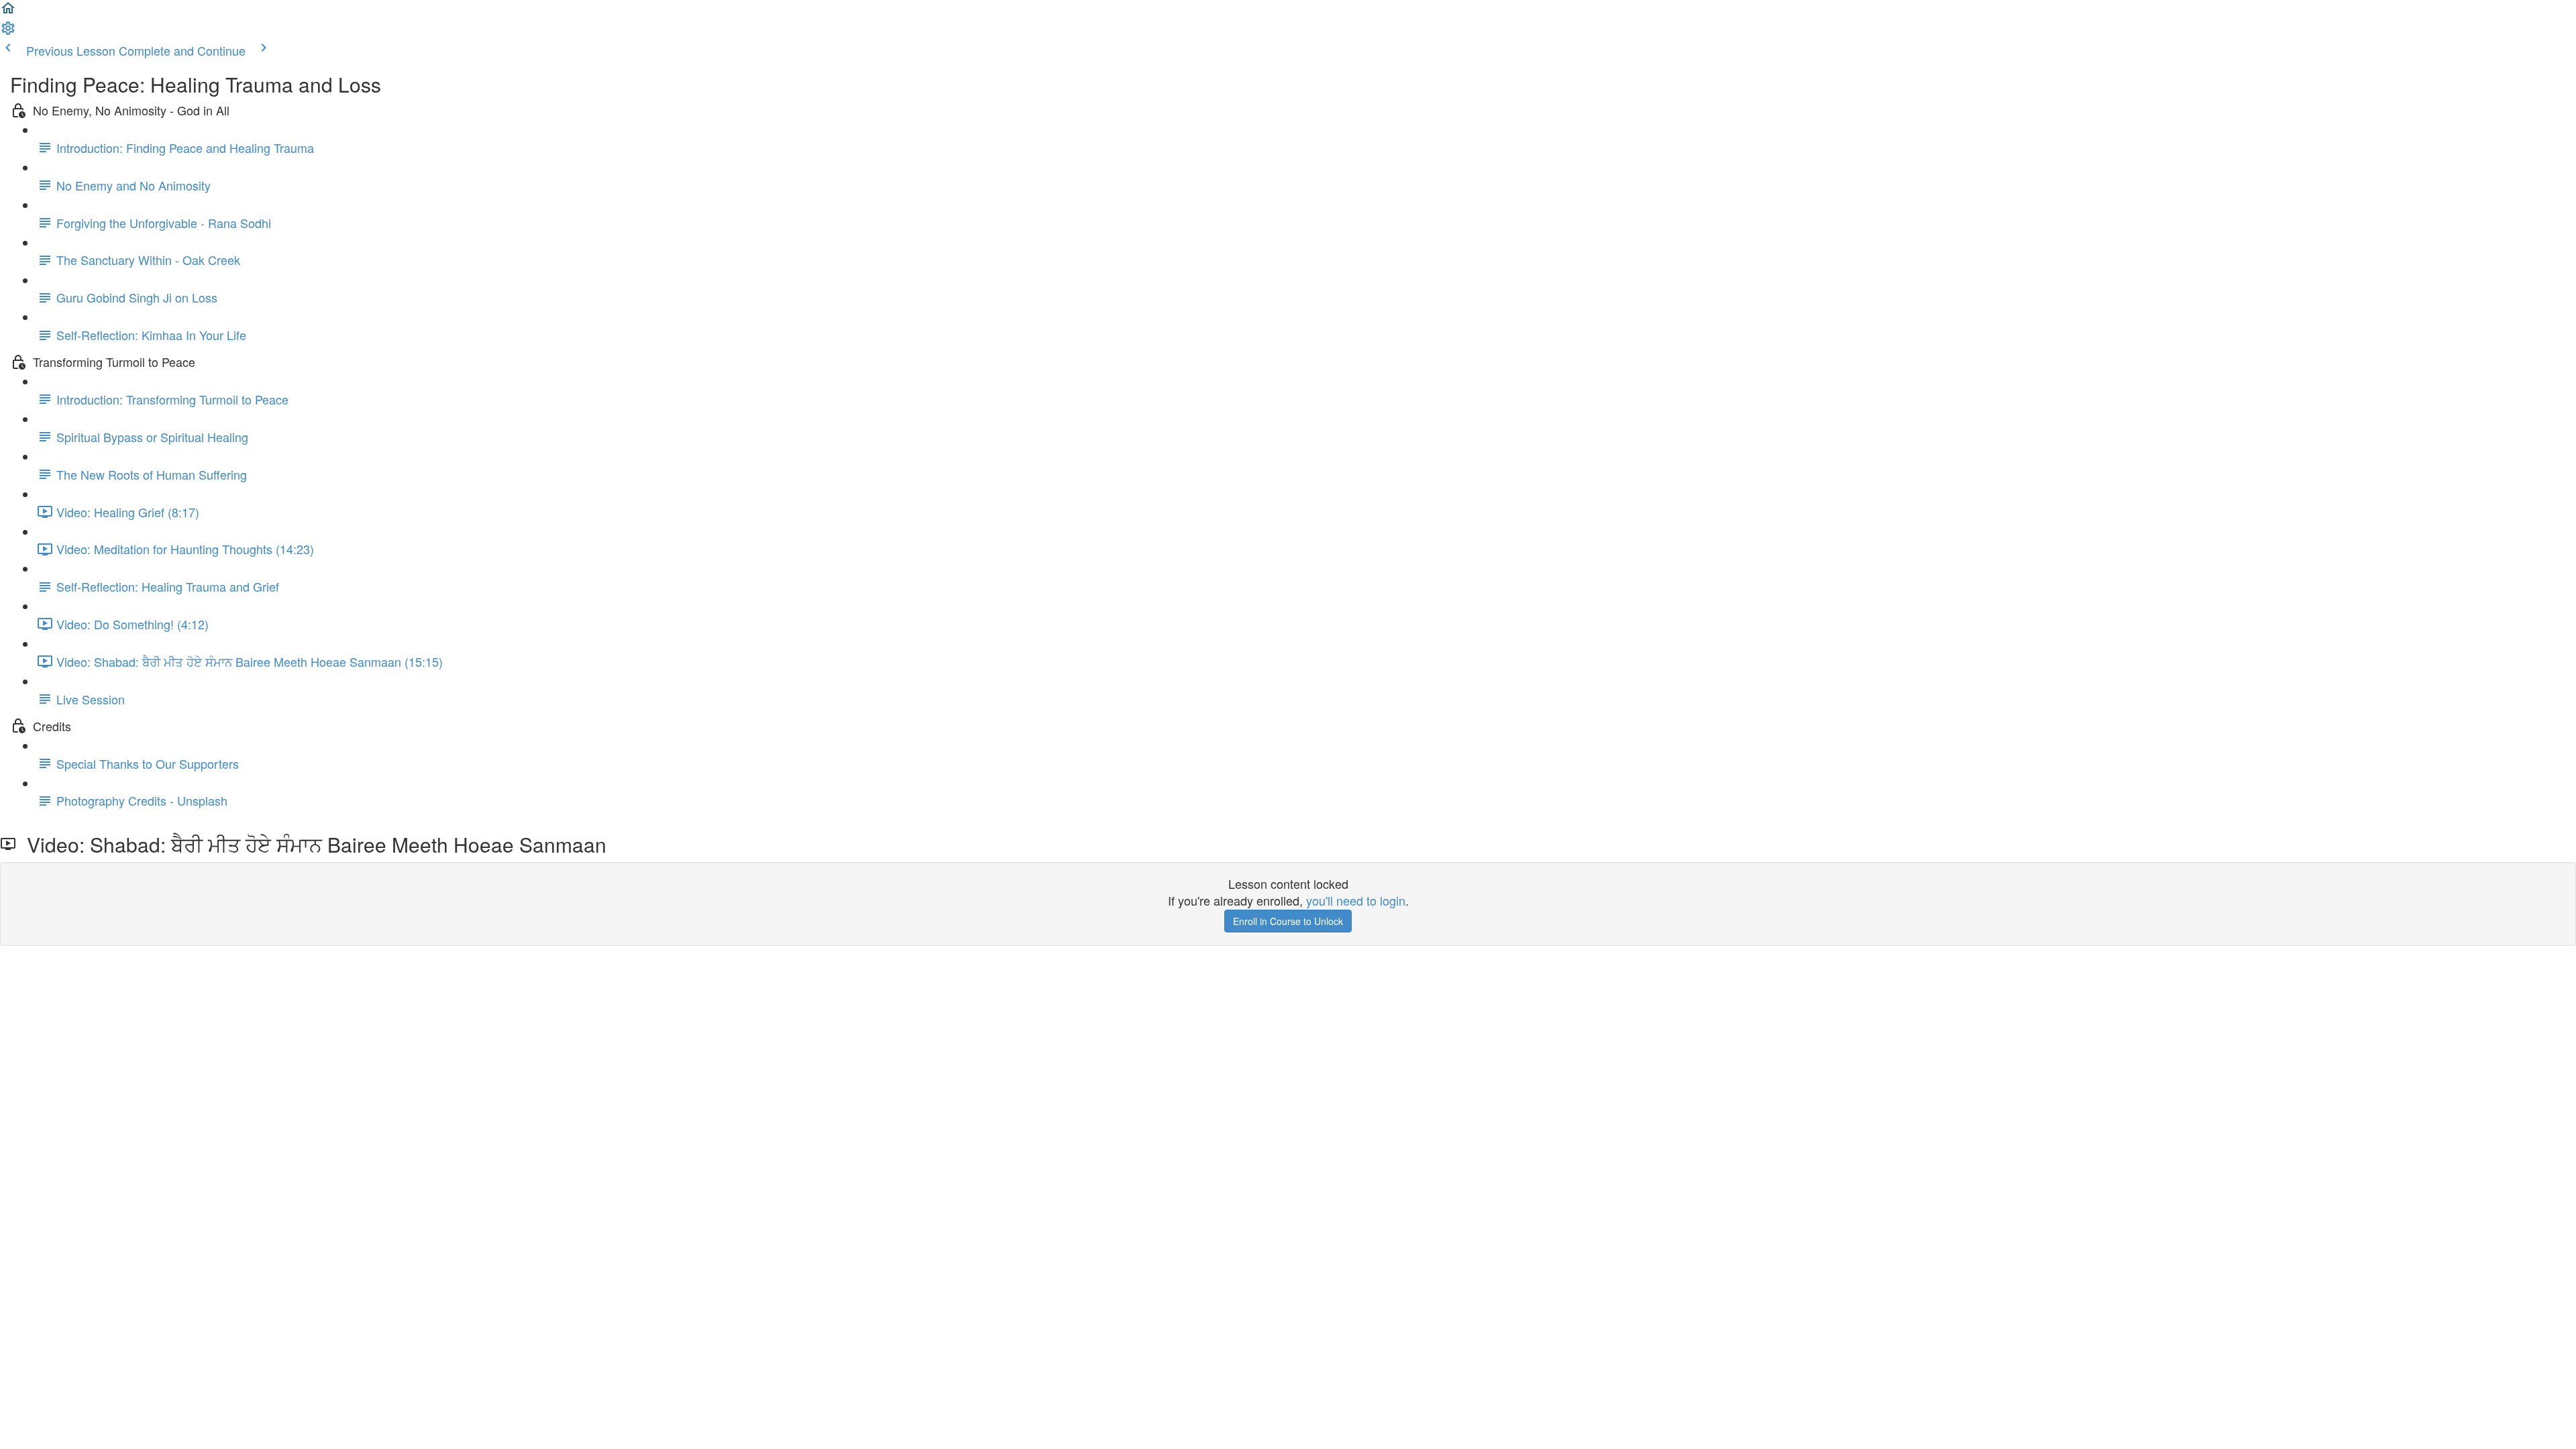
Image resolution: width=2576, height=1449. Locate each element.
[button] (8, 11)
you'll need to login (1356, 900)
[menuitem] (8, 31)
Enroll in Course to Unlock (1288, 921)
